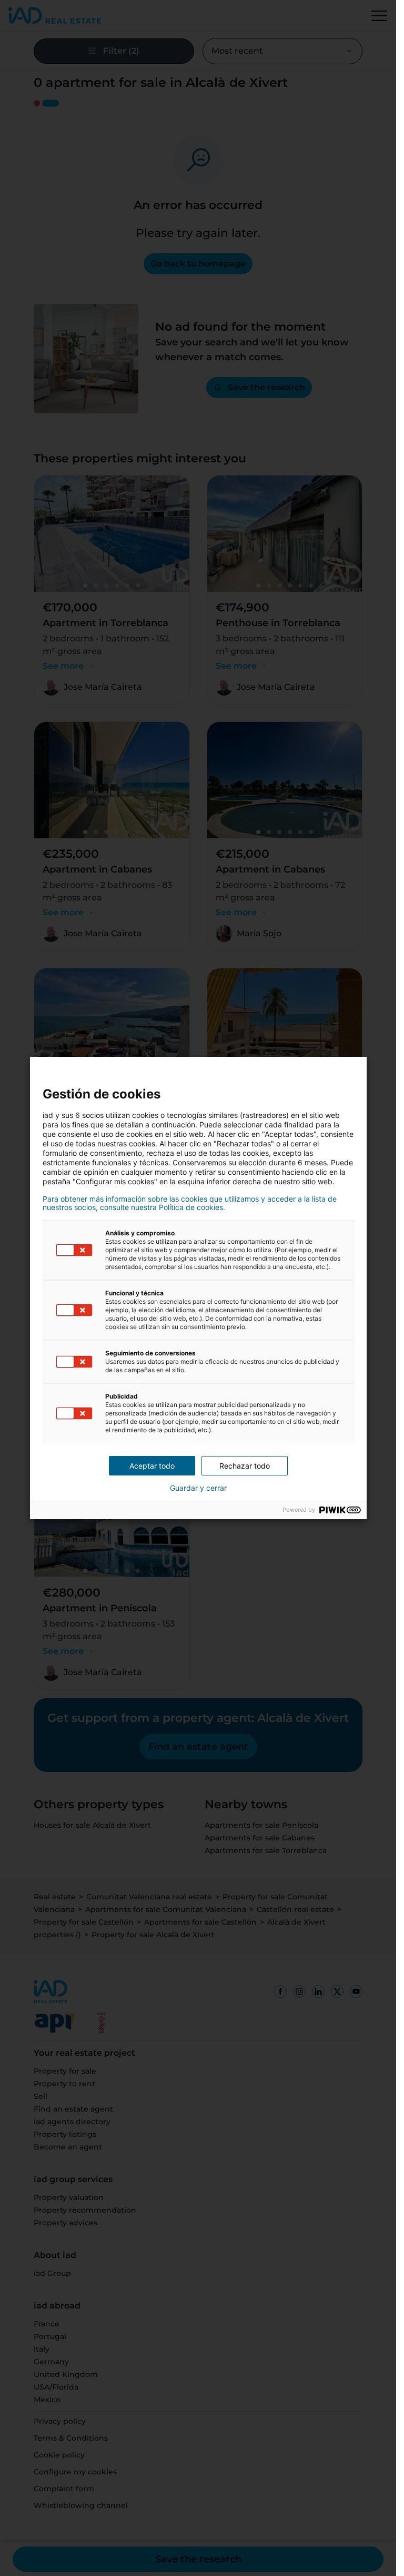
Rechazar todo (245, 1466)
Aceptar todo (152, 1466)
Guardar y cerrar (198, 1488)
